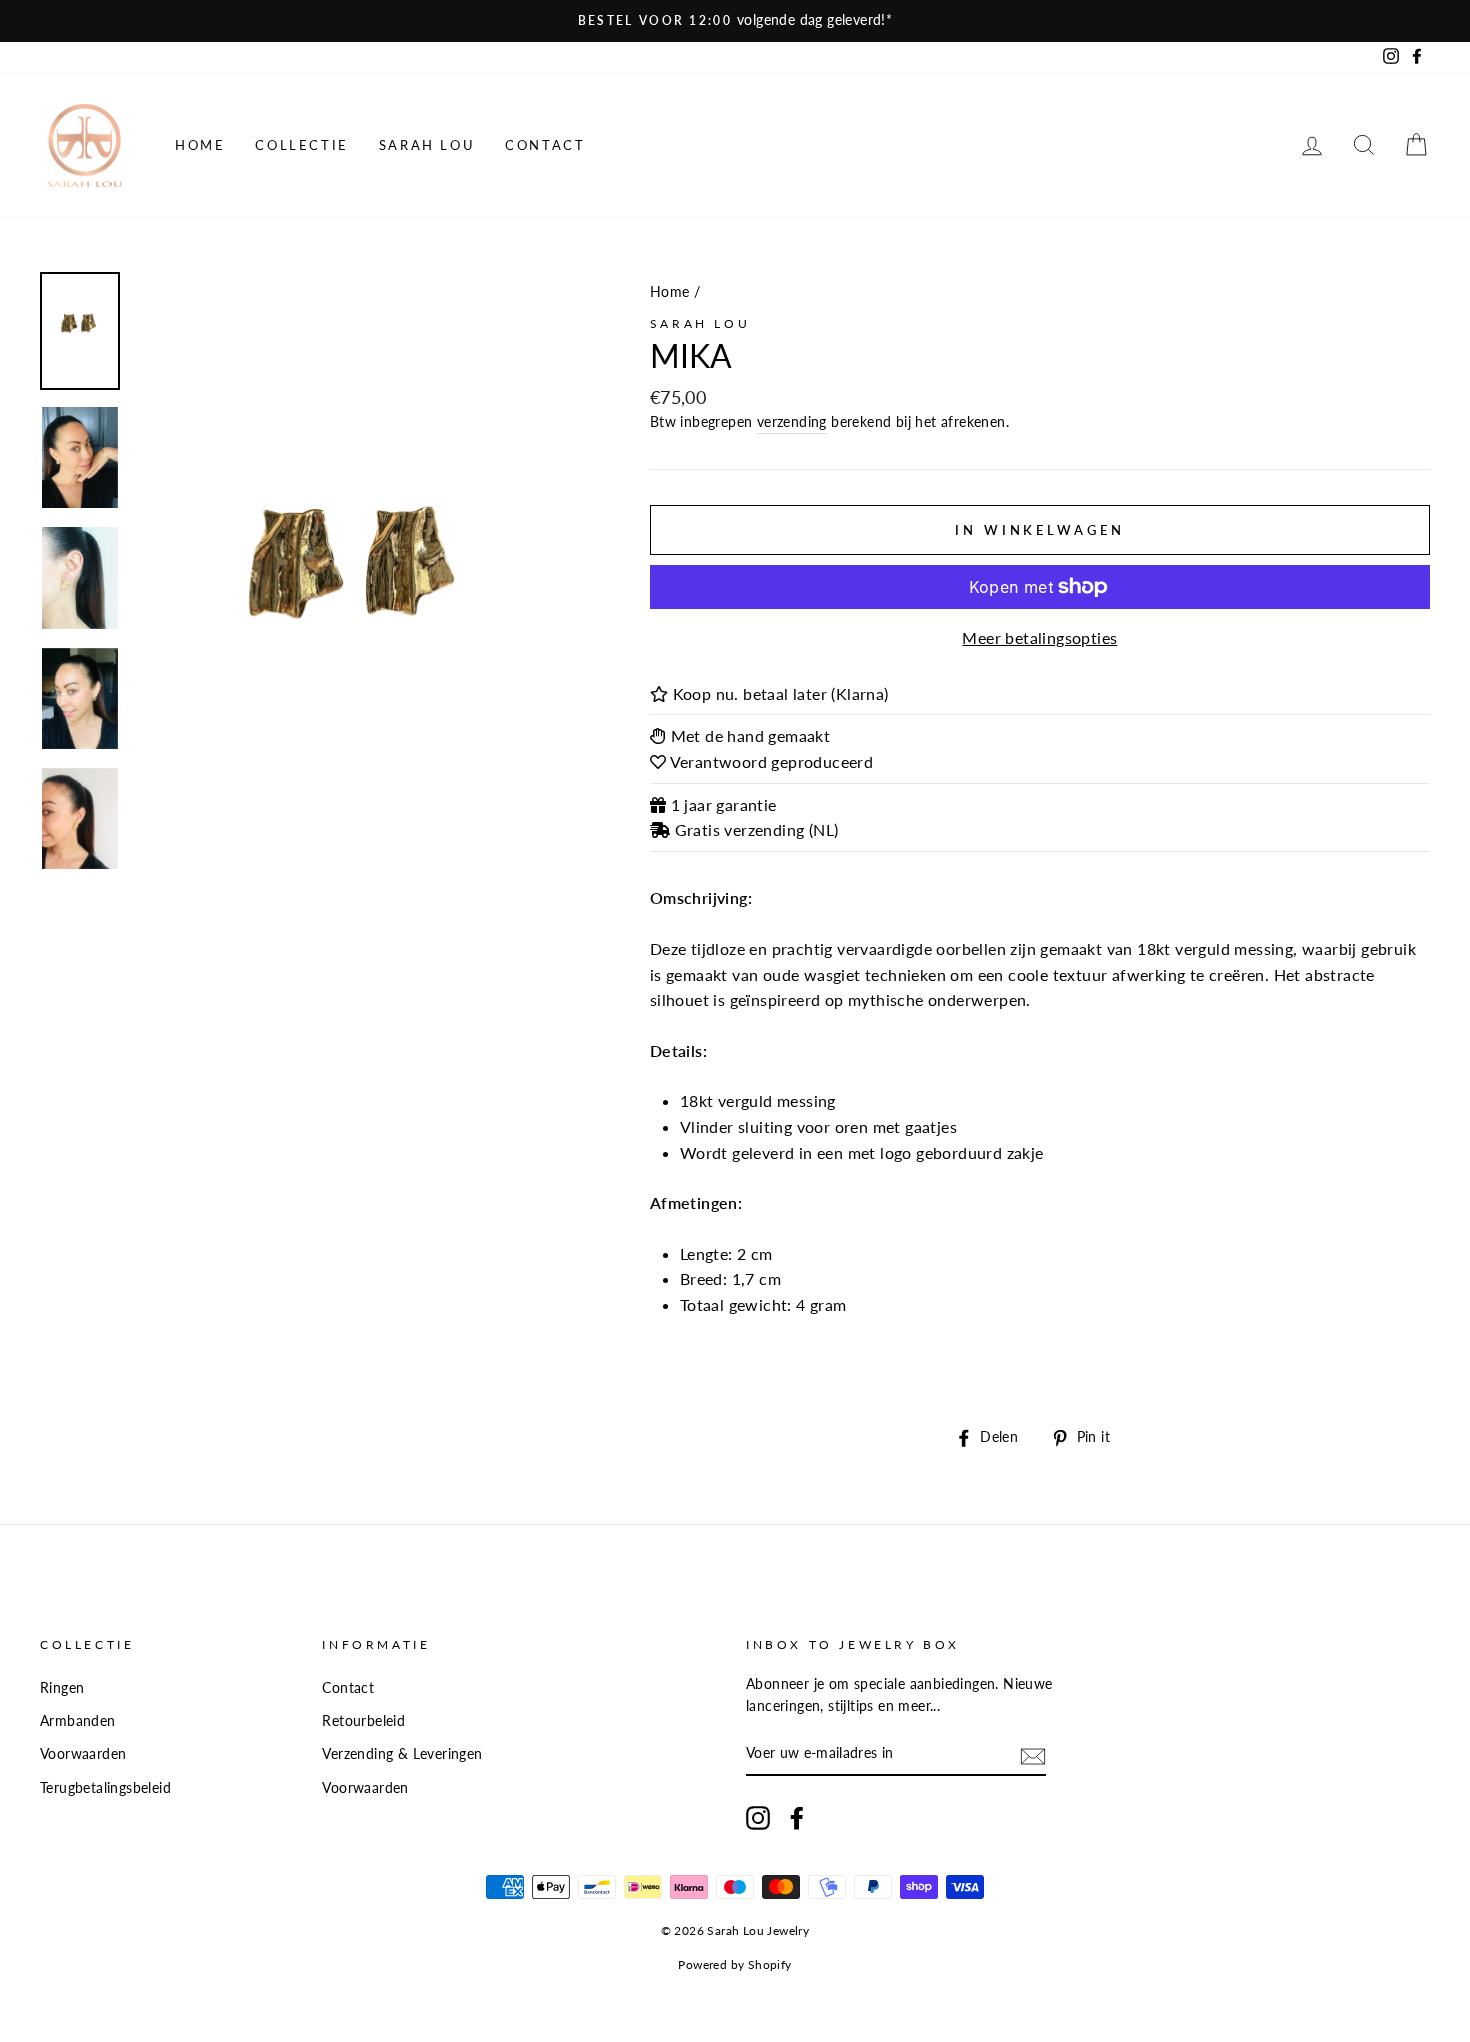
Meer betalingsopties (1039, 637)
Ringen (62, 1688)
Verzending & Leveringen (402, 1754)
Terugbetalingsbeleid (105, 1788)
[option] (735, 21)
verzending (792, 422)
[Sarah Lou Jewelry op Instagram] (758, 1818)
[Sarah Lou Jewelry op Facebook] (797, 1818)
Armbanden (78, 1721)
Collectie (301, 145)
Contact (545, 145)
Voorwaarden (83, 1754)
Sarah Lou (427, 145)
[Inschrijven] (1033, 1754)
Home (200, 145)
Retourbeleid (363, 1721)
